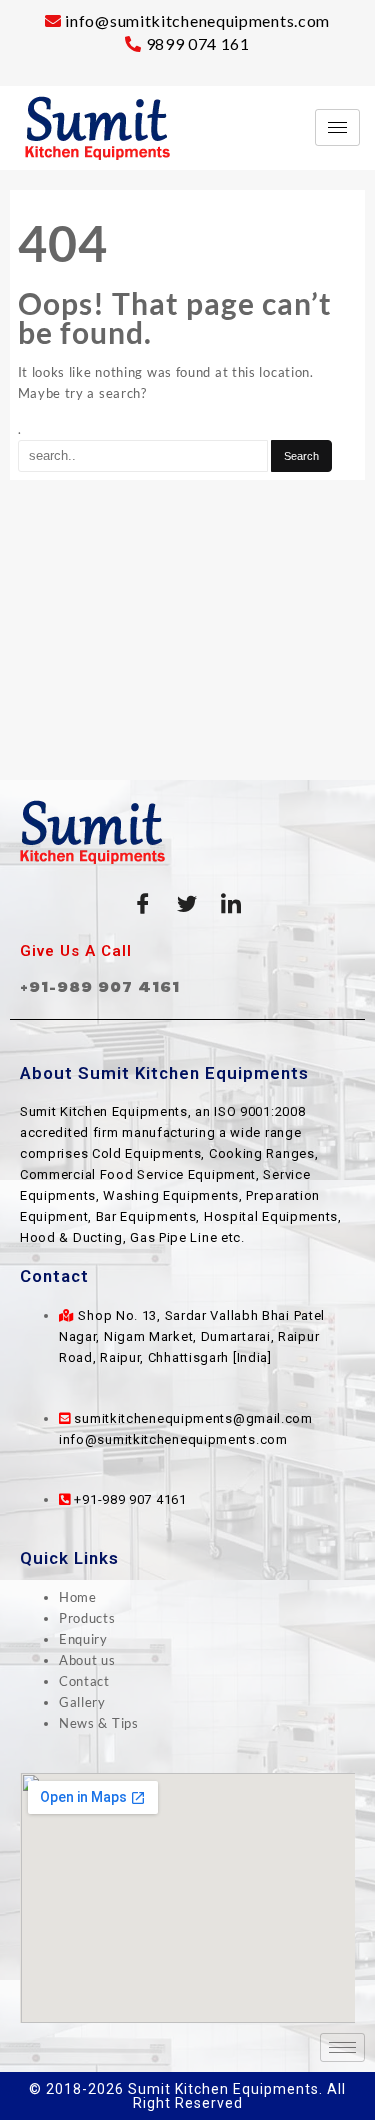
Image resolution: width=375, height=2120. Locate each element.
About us (87, 1660)
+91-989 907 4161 (100, 986)
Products (87, 1618)
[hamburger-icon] (337, 127)
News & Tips (99, 1723)
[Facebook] (144, 904)
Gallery (82, 1702)
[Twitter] (188, 904)
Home (78, 1597)
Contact (84, 1681)
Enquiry (83, 1639)
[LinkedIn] (231, 904)
